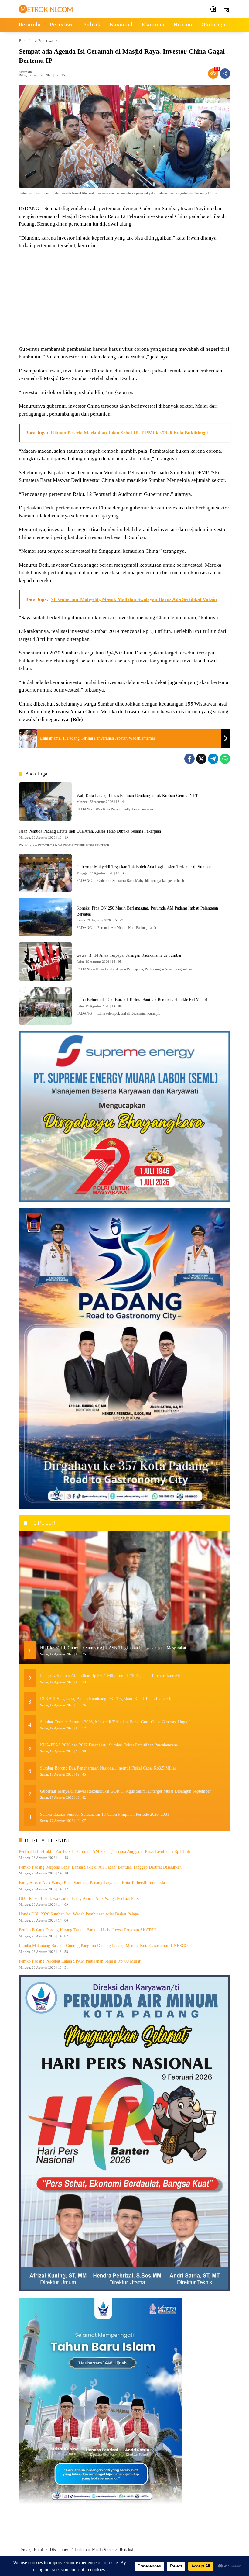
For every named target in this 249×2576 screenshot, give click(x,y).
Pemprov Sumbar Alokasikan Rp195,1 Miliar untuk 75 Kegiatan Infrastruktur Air (110, 1676)
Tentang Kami (31, 2550)
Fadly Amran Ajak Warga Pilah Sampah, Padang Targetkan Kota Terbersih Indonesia (92, 1883)
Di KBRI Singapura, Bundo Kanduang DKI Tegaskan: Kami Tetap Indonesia (106, 1699)
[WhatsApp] (225, 759)
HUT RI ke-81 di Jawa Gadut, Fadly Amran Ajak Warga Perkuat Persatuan (83, 1899)
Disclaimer (59, 2550)
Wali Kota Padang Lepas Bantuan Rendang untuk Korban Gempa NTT (137, 796)
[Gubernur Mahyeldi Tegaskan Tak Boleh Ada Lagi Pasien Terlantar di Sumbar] (45, 873)
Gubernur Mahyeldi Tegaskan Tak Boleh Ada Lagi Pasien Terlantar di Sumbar (144, 867)
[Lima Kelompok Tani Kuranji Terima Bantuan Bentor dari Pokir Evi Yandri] (45, 1006)
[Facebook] (189, 759)
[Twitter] (201, 759)
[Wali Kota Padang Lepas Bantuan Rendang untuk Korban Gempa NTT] (45, 802)
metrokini (26, 72)
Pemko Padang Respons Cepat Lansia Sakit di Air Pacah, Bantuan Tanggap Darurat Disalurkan (100, 1867)
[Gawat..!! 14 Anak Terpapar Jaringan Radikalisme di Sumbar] (45, 962)
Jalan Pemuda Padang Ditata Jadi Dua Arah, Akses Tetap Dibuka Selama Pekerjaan (90, 831)
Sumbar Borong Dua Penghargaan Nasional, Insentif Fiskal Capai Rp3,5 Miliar (108, 1768)
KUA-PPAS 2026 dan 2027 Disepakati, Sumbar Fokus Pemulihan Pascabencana (109, 1745)
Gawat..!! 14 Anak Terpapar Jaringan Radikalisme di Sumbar (129, 955)
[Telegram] (213, 759)
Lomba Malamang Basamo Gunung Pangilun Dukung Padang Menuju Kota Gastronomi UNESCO (103, 1946)
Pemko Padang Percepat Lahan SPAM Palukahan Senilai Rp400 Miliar (80, 1961)
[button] (213, 9)
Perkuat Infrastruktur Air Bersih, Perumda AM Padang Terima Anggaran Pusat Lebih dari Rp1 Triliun (107, 1851)
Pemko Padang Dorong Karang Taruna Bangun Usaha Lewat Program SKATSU (88, 1930)
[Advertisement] (124, 298)
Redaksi (126, 2550)
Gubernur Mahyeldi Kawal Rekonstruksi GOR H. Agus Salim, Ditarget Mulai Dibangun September (125, 1791)
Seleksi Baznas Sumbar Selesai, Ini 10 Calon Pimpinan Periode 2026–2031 (105, 1814)
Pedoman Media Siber (94, 2550)
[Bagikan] (225, 74)
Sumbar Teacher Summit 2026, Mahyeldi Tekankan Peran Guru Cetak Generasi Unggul (115, 1722)
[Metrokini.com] (46, 9)
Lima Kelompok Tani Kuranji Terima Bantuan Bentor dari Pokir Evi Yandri (142, 1000)
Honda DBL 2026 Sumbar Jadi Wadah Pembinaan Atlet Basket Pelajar (79, 1914)
